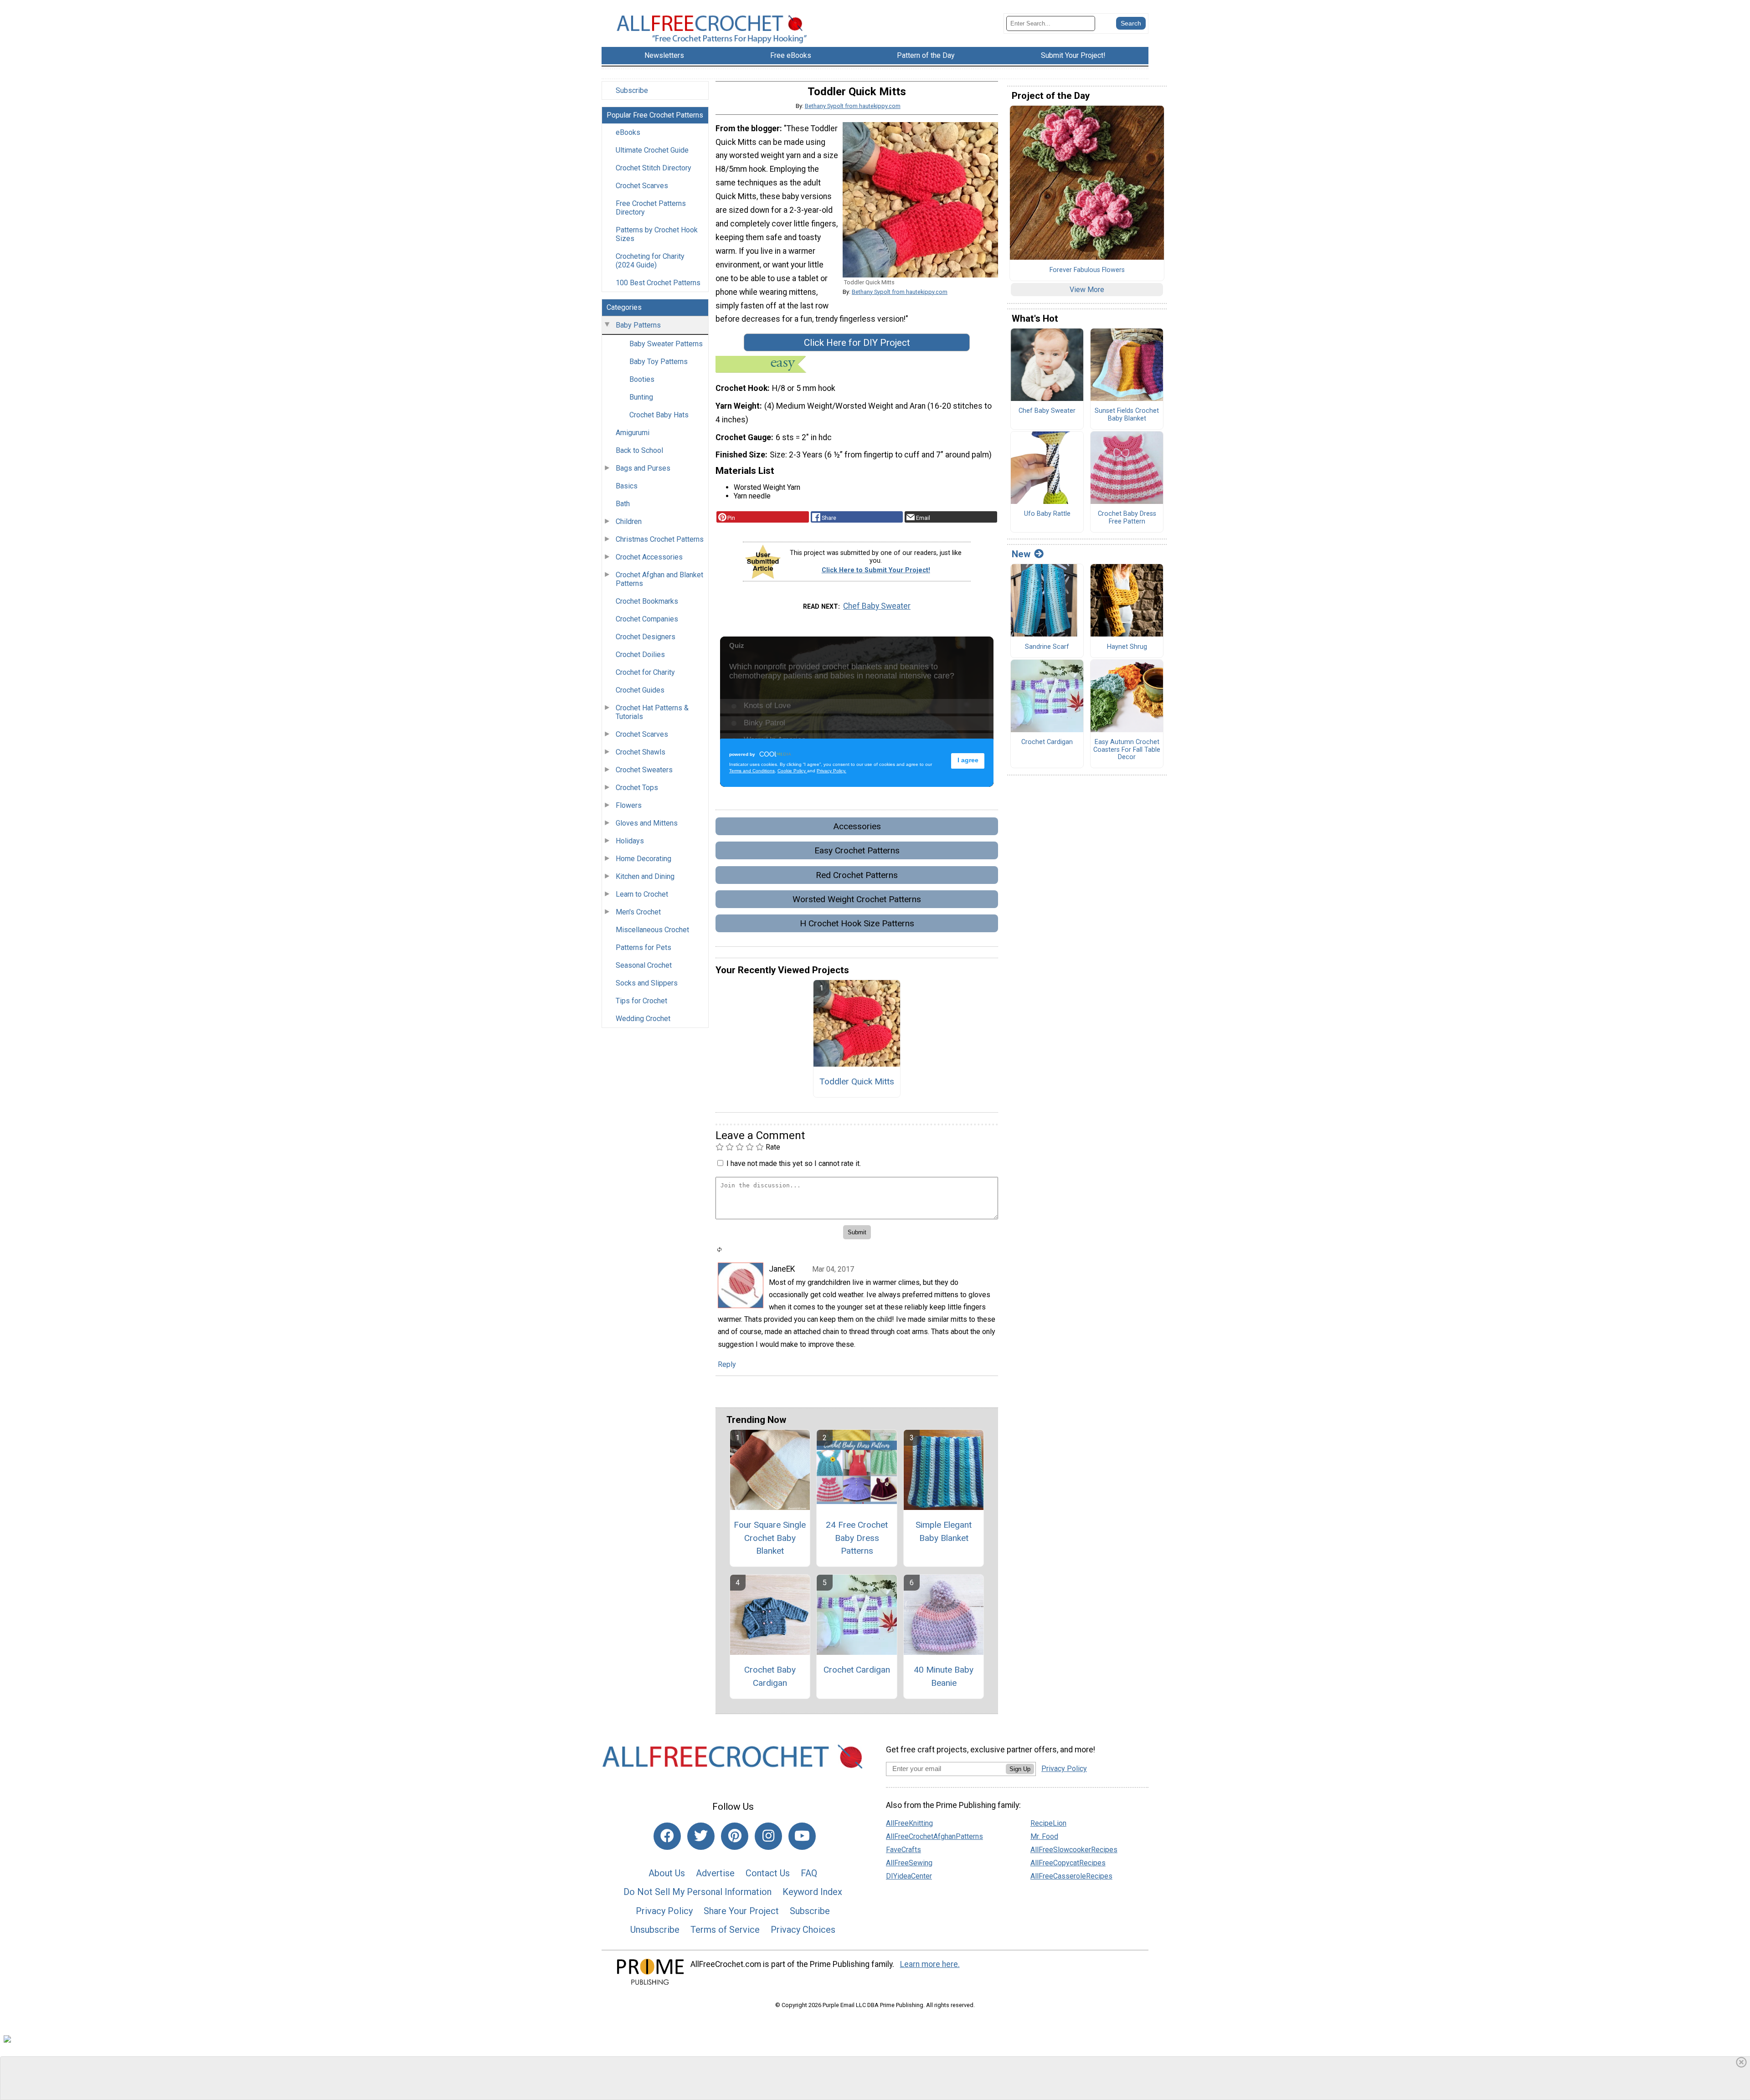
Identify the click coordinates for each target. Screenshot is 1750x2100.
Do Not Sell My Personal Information (697, 1892)
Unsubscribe (655, 1930)
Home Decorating (643, 859)
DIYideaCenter (909, 1876)
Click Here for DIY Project (857, 343)
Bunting (641, 397)
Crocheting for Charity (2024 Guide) (650, 261)
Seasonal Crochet (644, 965)
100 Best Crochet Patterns (658, 283)
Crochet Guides (640, 690)
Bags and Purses (643, 468)
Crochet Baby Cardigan (770, 1676)
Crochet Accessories (649, 557)
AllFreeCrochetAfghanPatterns (934, 1836)
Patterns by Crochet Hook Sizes (657, 234)
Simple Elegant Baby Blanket (944, 1531)
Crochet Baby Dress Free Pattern (1127, 518)
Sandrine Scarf (1047, 647)
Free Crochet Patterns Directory (651, 208)
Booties (642, 379)
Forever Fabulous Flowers (1087, 270)
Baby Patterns (638, 325)
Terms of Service (725, 1930)
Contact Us (768, 1873)
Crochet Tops (637, 788)
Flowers (629, 805)
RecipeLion (1048, 1823)
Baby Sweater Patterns (666, 344)
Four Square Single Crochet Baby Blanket (770, 1538)
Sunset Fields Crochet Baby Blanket (1127, 415)
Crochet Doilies (640, 655)
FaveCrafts (903, 1850)
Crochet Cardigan (857, 1670)
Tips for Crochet (641, 1001)
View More (1087, 290)
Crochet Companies (647, 619)
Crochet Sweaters (644, 770)
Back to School (639, 450)
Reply (727, 1364)
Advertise (715, 1873)
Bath (623, 504)
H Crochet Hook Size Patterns (857, 923)
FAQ (809, 1873)
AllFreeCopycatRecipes (1068, 1863)
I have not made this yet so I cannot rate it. (794, 1163)
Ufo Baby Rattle (1047, 514)
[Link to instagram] (768, 1836)
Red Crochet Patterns (857, 875)
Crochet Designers (646, 637)
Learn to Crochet (642, 894)
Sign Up (1020, 1769)
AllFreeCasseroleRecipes (1071, 1876)
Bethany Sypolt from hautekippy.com (853, 106)
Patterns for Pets (643, 947)
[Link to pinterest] (735, 1836)
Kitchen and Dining (645, 876)
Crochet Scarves (642, 186)
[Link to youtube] (802, 1836)
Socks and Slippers (647, 983)
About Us (667, 1873)
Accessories (857, 826)
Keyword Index (812, 1892)
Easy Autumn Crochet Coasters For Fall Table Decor (1127, 750)
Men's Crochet (638, 912)
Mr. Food (1044, 1836)
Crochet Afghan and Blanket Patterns (659, 579)
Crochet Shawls (641, 752)
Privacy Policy (664, 1911)
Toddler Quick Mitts (857, 1081)
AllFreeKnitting (909, 1823)
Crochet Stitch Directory (654, 168)
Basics (627, 486)
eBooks (628, 132)
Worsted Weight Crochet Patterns (857, 899)
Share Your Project (741, 1911)
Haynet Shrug (1127, 647)
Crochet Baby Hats (659, 415)
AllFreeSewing (909, 1863)
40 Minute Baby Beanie (944, 1676)
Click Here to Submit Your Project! (876, 570)
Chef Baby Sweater (877, 606)
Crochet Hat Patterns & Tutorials (652, 712)
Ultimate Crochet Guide (652, 150)
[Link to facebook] (667, 1836)
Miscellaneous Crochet (652, 930)
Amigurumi (633, 433)
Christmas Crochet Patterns (660, 539)
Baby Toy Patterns (659, 362)
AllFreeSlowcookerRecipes (1074, 1850)
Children (629, 521)
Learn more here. (930, 1964)
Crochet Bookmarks (647, 601)
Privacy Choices (803, 1930)
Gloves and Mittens (647, 823)
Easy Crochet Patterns (857, 850)
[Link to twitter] (701, 1836)
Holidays (630, 841)
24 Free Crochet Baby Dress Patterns (857, 1538)
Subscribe (632, 90)
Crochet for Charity (645, 672)
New (1021, 554)
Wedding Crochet (643, 1019)
